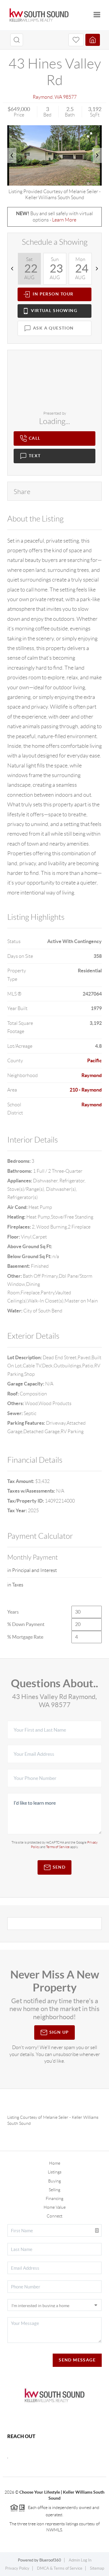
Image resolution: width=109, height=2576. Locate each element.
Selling (54, 2190)
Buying (54, 2181)
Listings (55, 2172)
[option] (54, 155)
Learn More (64, 220)
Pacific (94, 1060)
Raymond (43, 97)
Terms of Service (58, 1847)
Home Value (55, 2207)
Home (55, 2163)
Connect (54, 2216)
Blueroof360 (50, 2560)
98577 (70, 97)
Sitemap (97, 2568)
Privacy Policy (17, 2568)
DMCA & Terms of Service (60, 2568)
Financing (54, 2198)
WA (58, 97)
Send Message (77, 2360)
